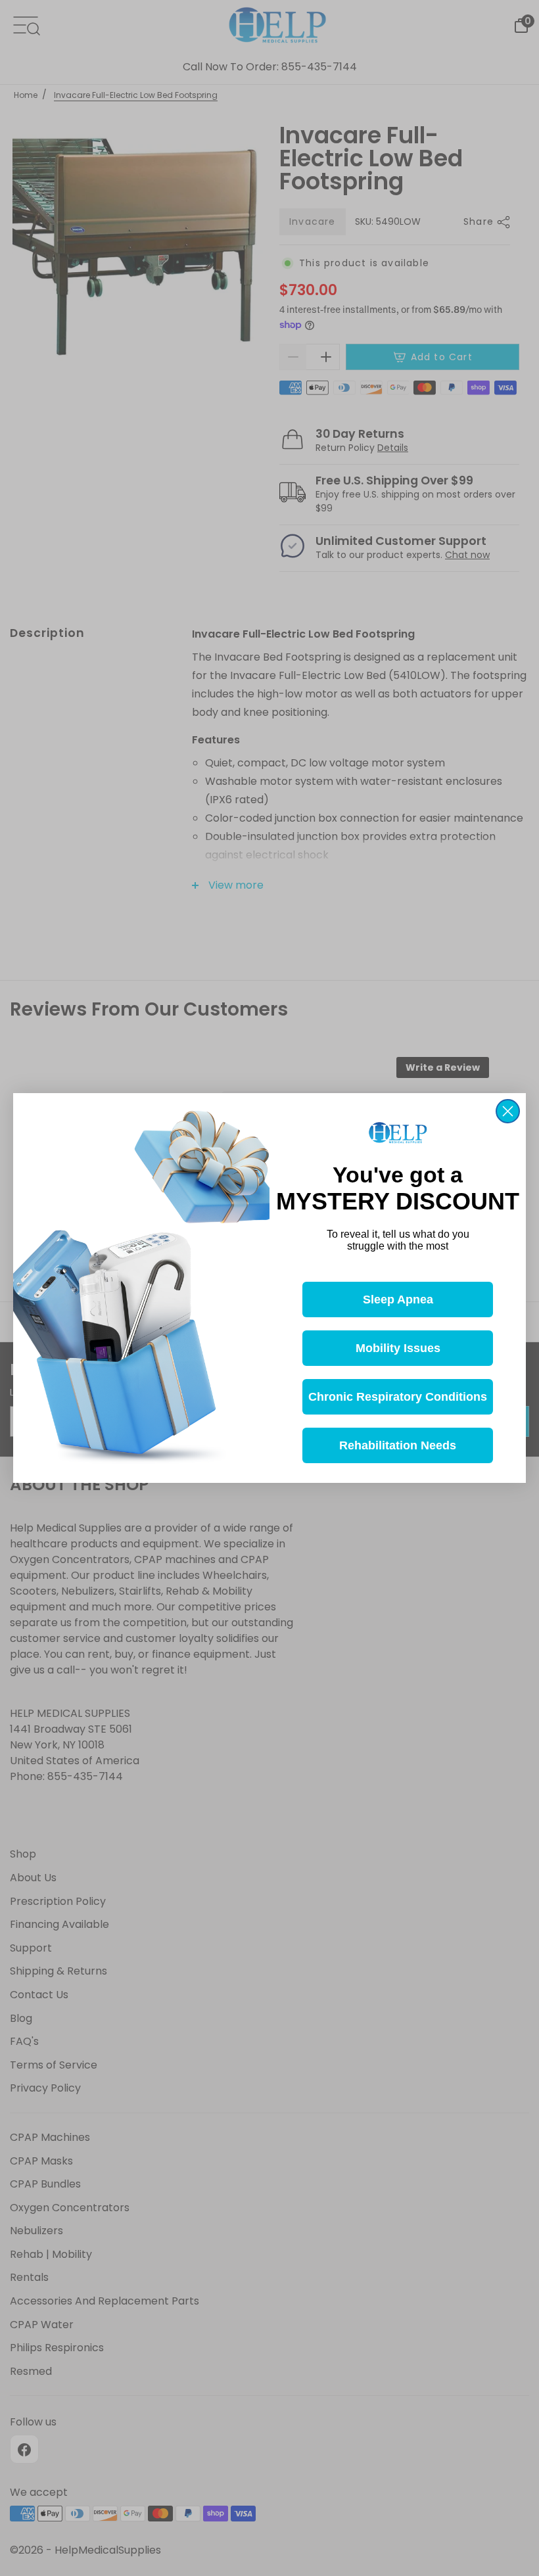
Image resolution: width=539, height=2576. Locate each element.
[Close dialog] (508, 1111)
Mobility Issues (398, 1348)
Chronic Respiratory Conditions (398, 1397)
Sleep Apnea (398, 1300)
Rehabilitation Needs (398, 1445)
